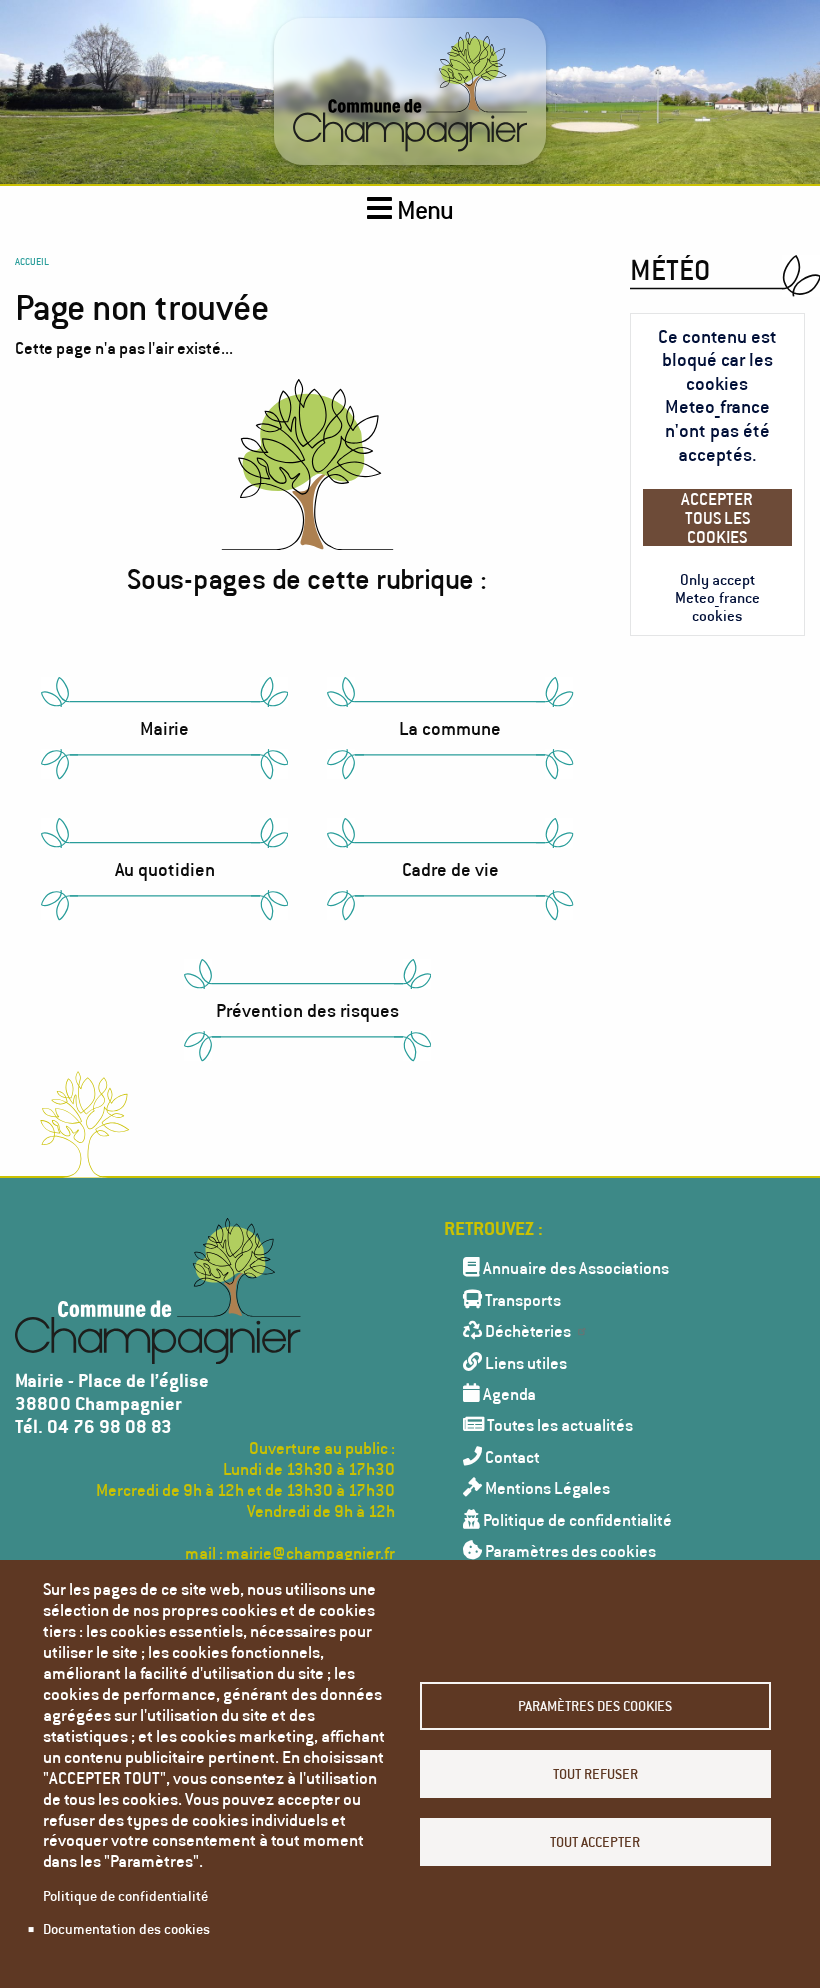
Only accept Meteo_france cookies (717, 597)
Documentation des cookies (126, 1928)
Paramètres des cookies (595, 1705)
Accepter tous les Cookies (717, 517)
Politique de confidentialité (125, 1895)
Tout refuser (595, 1773)
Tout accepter (595, 1841)
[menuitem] (615, 1267)
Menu (423, 210)
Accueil (32, 261)
